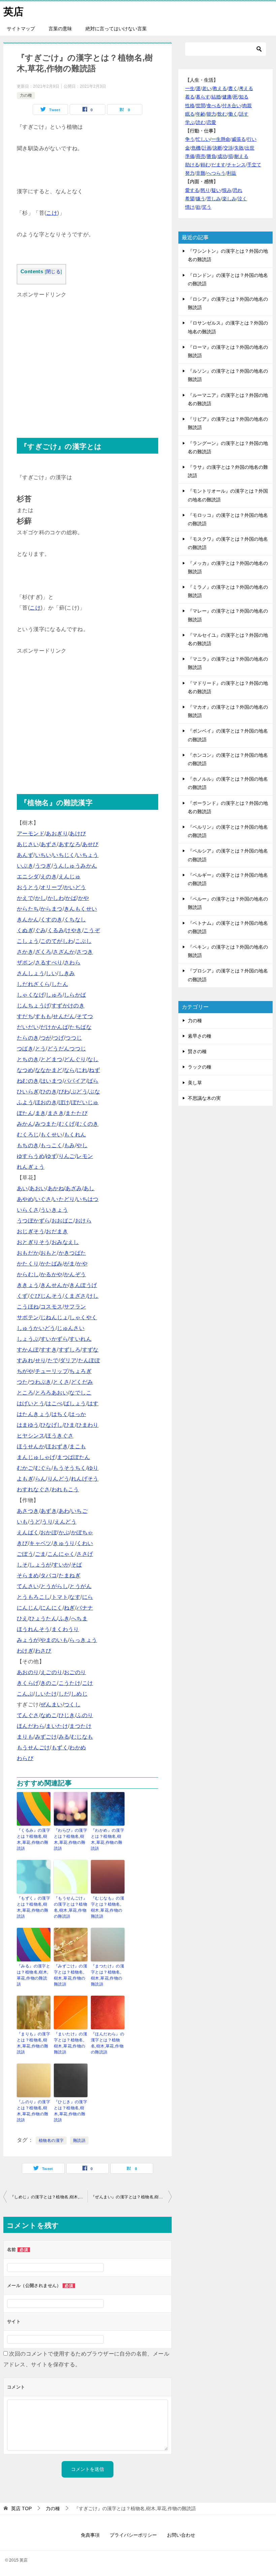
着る (190, 97)
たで (53, 1360)
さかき (25, 952)
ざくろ (43, 952)
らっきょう (83, 1640)
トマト (60, 1597)
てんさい (28, 1586)
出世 (250, 148)
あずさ (49, 844)
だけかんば (54, 1027)
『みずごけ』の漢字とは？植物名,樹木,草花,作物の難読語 (71, 1975)
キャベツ (40, 1543)
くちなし (75, 920)
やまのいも (54, 1640)
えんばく (28, 1532)
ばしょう (75, 1403)
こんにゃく (61, 1554)
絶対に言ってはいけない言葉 (116, 29)
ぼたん (25, 1113)
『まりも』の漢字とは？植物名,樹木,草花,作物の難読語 (33, 2043)
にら (88, 1597)
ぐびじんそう (46, 1296)
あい (22, 1188)
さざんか (64, 952)
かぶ (64, 1532)
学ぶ (190, 122)
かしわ (56, 898)
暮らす (203, 97)
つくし (72, 1705)
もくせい (51, 1135)
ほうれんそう (33, 1629)
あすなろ (70, 844)
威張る (239, 139)
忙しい (203, 139)
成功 (222, 156)
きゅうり (64, 1543)
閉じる (53, 272)
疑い (216, 190)
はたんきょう (33, 1414)
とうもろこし (33, 1597)
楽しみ (229, 199)
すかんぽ (28, 1350)
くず (22, 1296)
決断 (217, 148)
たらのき (28, 1038)
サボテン (28, 1317)
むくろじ (28, 1135)
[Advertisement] (88, 359)
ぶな (94, 1092)
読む (201, 122)
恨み (227, 190)
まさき (56, 1113)
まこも (78, 1446)
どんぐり (75, 1059)
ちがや (25, 1371)
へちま (79, 1618)
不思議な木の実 (204, 1098)
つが (46, 1038)
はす (93, 1403)
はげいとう (31, 1403)
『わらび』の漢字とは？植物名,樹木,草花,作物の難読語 (71, 1839)
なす (75, 1597)
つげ (58, 1038)
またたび (76, 1113)
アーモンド (31, 834)
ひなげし (51, 1425)
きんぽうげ (83, 1285)
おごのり (75, 1672)
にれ (82, 1070)
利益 (232, 173)
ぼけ (64, 1102)
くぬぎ (25, 930)
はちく (60, 1414)
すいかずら (54, 1339)
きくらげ (28, 1683)
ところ (25, 1393)
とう (41, 1049)
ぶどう (79, 1092)
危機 (196, 148)
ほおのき (46, 1102)
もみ (70, 1145)
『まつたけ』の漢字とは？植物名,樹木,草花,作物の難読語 (108, 1975)
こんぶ (25, 1694)
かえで (25, 898)
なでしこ (80, 1393)
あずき (49, 1511)
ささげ (85, 1554)
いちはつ (88, 1199)
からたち (28, 909)
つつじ (74, 1038)
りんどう (59, 1479)
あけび (78, 834)
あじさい (28, 844)
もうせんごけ (33, 1748)
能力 (211, 114)
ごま (41, 1554)
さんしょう (31, 973)
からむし (28, 1274)
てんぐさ (28, 1715)
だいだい (28, 1027)
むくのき (88, 1124)
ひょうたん (43, 1618)
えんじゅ (70, 877)
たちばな (80, 1027)
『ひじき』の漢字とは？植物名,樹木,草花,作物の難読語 (71, 2111)
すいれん (80, 1339)
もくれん (75, 1135)
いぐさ (43, 1199)
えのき (49, 877)
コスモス (51, 1307)
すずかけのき (68, 1006)
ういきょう (54, 1210)
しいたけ (46, 1694)
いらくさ (28, 1210)
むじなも (82, 1737)
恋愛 (211, 122)
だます (218, 165)
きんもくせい (80, 909)
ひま (70, 1425)
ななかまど (49, 1070)
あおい (38, 1188)
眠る (190, 114)
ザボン (25, 963)
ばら (93, 1081)
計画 (207, 148)
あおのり (28, 1672)
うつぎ (43, 866)
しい (51, 973)
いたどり (64, 1199)
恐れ (238, 190)
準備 (190, 156)
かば (71, 898)
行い (252, 139)
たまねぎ (70, 1575)
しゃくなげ (31, 995)
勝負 (211, 156)
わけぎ (25, 1651)
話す (244, 114)
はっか (78, 1414)
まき (41, 1113)
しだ (64, 1694)
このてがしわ (57, 941)
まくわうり (65, 1629)
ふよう (25, 1102)
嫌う (201, 199)
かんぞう (75, 1274)
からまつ (51, 909)
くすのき (51, 920)
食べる (214, 106)
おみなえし (65, 1242)
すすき (49, 1350)
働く (233, 114)
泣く (242, 199)
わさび (43, 1651)
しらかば (75, 995)
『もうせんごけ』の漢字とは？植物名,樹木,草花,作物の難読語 (71, 1907)
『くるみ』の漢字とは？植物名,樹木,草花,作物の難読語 (33, 1839)
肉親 (247, 106)
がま (70, 1264)
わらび (25, 1758)
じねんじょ (54, 1317)
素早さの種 (200, 1036)
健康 (227, 97)
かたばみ (51, 1264)
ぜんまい (51, 1705)
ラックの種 (200, 1067)
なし (93, 1059)
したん (60, 984)
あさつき (28, 1511)
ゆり (93, 1468)
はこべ (54, 1403)
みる (64, 1737)
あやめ (25, 1199)
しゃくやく (83, 1317)
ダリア (68, 1360)
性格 (190, 106)
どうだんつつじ (67, 1049)
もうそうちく (69, 1468)
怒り (205, 190)
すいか (61, 1565)
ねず (94, 1070)
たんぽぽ (89, 1360)
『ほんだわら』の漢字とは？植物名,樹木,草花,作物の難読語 (108, 2043)
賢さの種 (197, 1051)
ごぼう (25, 1554)
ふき (64, 1618)
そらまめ (28, 1575)
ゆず (51, 1156)
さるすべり (49, 963)
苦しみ (214, 199)
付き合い (232, 106)
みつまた (46, 1124)
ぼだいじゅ (85, 1102)
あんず (25, 855)
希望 (190, 199)
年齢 (201, 114)
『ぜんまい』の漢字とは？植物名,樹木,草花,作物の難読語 (131, 2197)
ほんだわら (31, 1726)
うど (35, 1522)
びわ (64, 1092)
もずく (60, 1748)
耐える (241, 156)
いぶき (25, 866)
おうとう (28, 887)
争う (190, 139)
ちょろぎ (80, 1371)
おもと (49, 1253)
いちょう (88, 855)
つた (22, 1382)
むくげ (67, 1124)
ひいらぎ (28, 1092)
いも (22, 1522)
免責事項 (90, 2535)
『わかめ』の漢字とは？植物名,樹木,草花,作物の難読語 (108, 1839)
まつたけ (80, 1726)
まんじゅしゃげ (36, 1457)
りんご (67, 1156)
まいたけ (57, 1726)
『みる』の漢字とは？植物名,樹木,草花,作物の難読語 (33, 1975)
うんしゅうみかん (75, 866)
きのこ (49, 1683)
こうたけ (70, 1683)
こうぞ (92, 930)
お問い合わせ (181, 2535)
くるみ (56, 930)
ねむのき (28, 1081)
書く (233, 88)
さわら (72, 963)
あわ (64, 1511)
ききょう (28, 1285)
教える (220, 88)
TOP (21, 2508)
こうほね (28, 1307)
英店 (13, 12)
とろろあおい (51, 1393)
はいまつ (51, 1081)
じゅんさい (71, 1328)
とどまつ (51, 1059)
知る (244, 97)
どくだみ (82, 1382)
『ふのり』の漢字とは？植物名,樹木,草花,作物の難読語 (33, 2111)
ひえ (22, 1618)
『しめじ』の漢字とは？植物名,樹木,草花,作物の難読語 (49, 2197)
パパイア (75, 1081)
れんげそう (85, 1479)
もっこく (51, 1145)
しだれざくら (33, 984)
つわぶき (40, 1382)
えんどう (66, 1522)
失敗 (239, 148)
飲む (222, 114)
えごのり (51, 1672)
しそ (22, 1565)
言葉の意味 (60, 29)
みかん (25, 1124)
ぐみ (41, 930)
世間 (201, 106)
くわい (85, 1543)
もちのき (28, 1145)
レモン (85, 1156)
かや (84, 898)
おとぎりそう (33, 1242)
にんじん (28, 1608)
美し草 (195, 1083)
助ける (192, 165)
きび (22, 1543)
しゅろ (54, 995)
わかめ (78, 1748)
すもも (43, 1016)
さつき (85, 952)
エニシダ (28, 877)
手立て (254, 165)
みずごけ (46, 1737)
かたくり (28, 1264)
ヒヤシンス (31, 1436)
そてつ (85, 1016)
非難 (201, 173)
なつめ (25, 1070)
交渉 (228, 148)
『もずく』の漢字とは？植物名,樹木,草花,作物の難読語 (33, 1907)
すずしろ (70, 1350)
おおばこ (63, 1221)
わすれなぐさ (33, 1489)
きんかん (28, 920)
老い (207, 88)
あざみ (74, 1188)
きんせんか (54, 1285)
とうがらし (54, 1586)
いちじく (64, 855)
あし (89, 1188)
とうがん (80, 1586)
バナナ (85, 1608)
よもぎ (25, 1479)
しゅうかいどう (36, 1328)
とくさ (61, 1382)
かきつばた (72, 1253)
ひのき (49, 1092)
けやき (74, 930)
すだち (25, 1016)
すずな (90, 1350)
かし (41, 898)
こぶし (83, 941)
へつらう (216, 173)
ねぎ (70, 1608)
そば (77, 1565)
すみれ (25, 1360)
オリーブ (51, 887)
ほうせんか (31, 1446)
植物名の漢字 (51, 2141)
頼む (205, 165)
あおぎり (57, 834)
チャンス (236, 165)
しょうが (40, 1565)
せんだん (64, 1016)
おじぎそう (31, 1231)
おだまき (57, 1231)
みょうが (28, 1640)
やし (82, 1145)
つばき (25, 1049)
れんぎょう (31, 1167)
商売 (201, 156)
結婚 (216, 97)
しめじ (79, 1694)
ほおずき (57, 1446)
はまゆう (28, 1425)
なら (70, 1070)
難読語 (79, 2141)
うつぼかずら (33, 1221)
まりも (25, 1737)
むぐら (43, 1468)
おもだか (28, 1253)
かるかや (51, 1274)
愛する (192, 190)
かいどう (75, 887)
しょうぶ (28, 1339)
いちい (43, 855)
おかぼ (49, 1532)
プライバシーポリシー (133, 2535)
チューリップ (51, 1371)
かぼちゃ (82, 1532)
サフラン (75, 1307)
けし (93, 1296)
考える (246, 88)
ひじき (67, 1715)
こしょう (28, 941)
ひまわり (88, 1425)
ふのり (85, 1715)
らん (41, 1479)
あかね (56, 1188)
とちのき (28, 1059)
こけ (52, 213)
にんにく (51, 1608)
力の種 (26, 95)
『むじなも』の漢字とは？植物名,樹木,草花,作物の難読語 (108, 1907)
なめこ (49, 1715)
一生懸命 (221, 139)
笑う (207, 207)
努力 (190, 173)
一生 (190, 88)
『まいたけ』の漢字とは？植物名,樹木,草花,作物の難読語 (71, 2043)
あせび (90, 844)
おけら (83, 1221)
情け (190, 207)
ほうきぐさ (60, 1436)
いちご (79, 1511)
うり (47, 1522)
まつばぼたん (73, 1457)
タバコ (49, 1575)
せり (41, 1360)
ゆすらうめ (31, 1156)
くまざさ (75, 1296)
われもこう (65, 1489)
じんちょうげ (33, 1006)
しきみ (67, 973)
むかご (25, 1468)
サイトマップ (21, 29)
